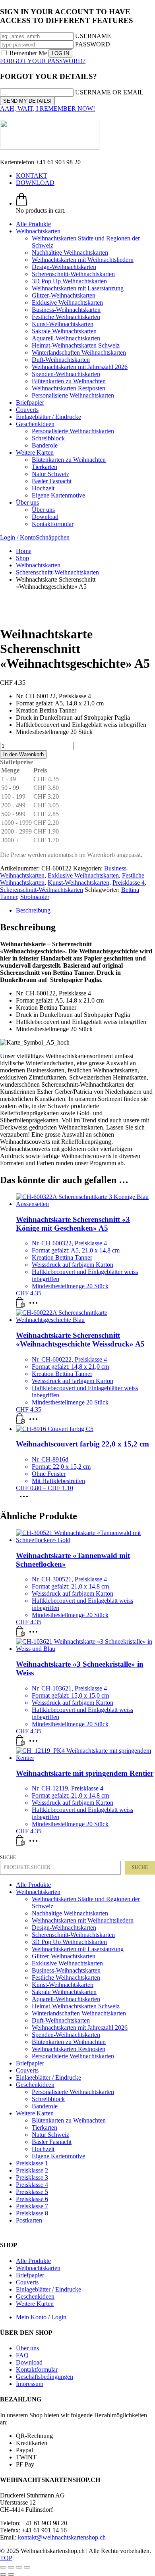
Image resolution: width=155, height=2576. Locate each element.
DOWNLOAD (35, 183)
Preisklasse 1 (32, 2163)
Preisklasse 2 (32, 2170)
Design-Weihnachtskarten (64, 1928)
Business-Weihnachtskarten (66, 1970)
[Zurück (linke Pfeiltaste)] (3, 2574)
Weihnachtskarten (38, 1892)
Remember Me (28, 53)
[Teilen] (19, 2567)
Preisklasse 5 (32, 2192)
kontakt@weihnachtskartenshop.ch (62, 2537)
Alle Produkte (33, 1885)
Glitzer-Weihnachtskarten (64, 1956)
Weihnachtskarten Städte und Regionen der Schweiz (86, 1903)
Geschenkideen (35, 2085)
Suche (8, 1858)
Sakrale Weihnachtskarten (64, 1992)
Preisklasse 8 (32, 2213)
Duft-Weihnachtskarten (61, 2020)
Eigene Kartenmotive (58, 2156)
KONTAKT (32, 176)
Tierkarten (45, 2127)
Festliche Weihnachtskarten (66, 1978)
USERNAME (93, 36)
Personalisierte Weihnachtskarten (73, 2056)
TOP (6, 2558)
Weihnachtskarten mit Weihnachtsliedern (83, 1920)
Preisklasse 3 (32, 2177)
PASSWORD (93, 44)
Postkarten (29, 2220)
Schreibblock (48, 2099)
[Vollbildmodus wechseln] (11, 2567)
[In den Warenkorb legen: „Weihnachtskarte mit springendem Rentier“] (21, 1843)
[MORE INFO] (35, 1305)
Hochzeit (43, 2149)
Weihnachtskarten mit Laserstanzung (78, 1949)
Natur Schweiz (50, 2135)
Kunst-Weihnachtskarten (78, 883)
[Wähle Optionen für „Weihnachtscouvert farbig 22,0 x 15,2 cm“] (26, 1499)
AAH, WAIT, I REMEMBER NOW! (47, 109)
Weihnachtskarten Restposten (69, 2049)
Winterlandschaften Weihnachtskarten (79, 2013)
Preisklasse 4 (129, 883)
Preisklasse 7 (32, 2206)
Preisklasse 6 (32, 2199)
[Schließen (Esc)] (27, 2567)
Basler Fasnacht (52, 2142)
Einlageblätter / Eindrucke (48, 2078)
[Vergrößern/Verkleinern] (3, 2567)
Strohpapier (35, 897)
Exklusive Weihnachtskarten (83, 875)
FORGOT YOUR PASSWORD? (43, 61)
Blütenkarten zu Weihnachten (69, 2042)
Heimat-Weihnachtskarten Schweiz (76, 2006)
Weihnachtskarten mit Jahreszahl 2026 (80, 2028)
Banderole (45, 2106)
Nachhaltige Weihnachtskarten (70, 1913)
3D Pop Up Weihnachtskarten (69, 1942)
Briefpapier (30, 2063)
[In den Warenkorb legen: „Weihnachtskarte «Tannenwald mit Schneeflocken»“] (21, 1634)
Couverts (27, 2070)
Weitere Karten (35, 2113)
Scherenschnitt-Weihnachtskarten (42, 890)
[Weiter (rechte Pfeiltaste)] (11, 2574)
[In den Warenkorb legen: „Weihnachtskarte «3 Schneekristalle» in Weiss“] (21, 1743)
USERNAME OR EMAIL (109, 92)
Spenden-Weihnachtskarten (66, 2035)
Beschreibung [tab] (33, 910)
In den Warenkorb (23, 754)
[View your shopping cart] (21, 203)
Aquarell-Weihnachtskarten (66, 1999)
